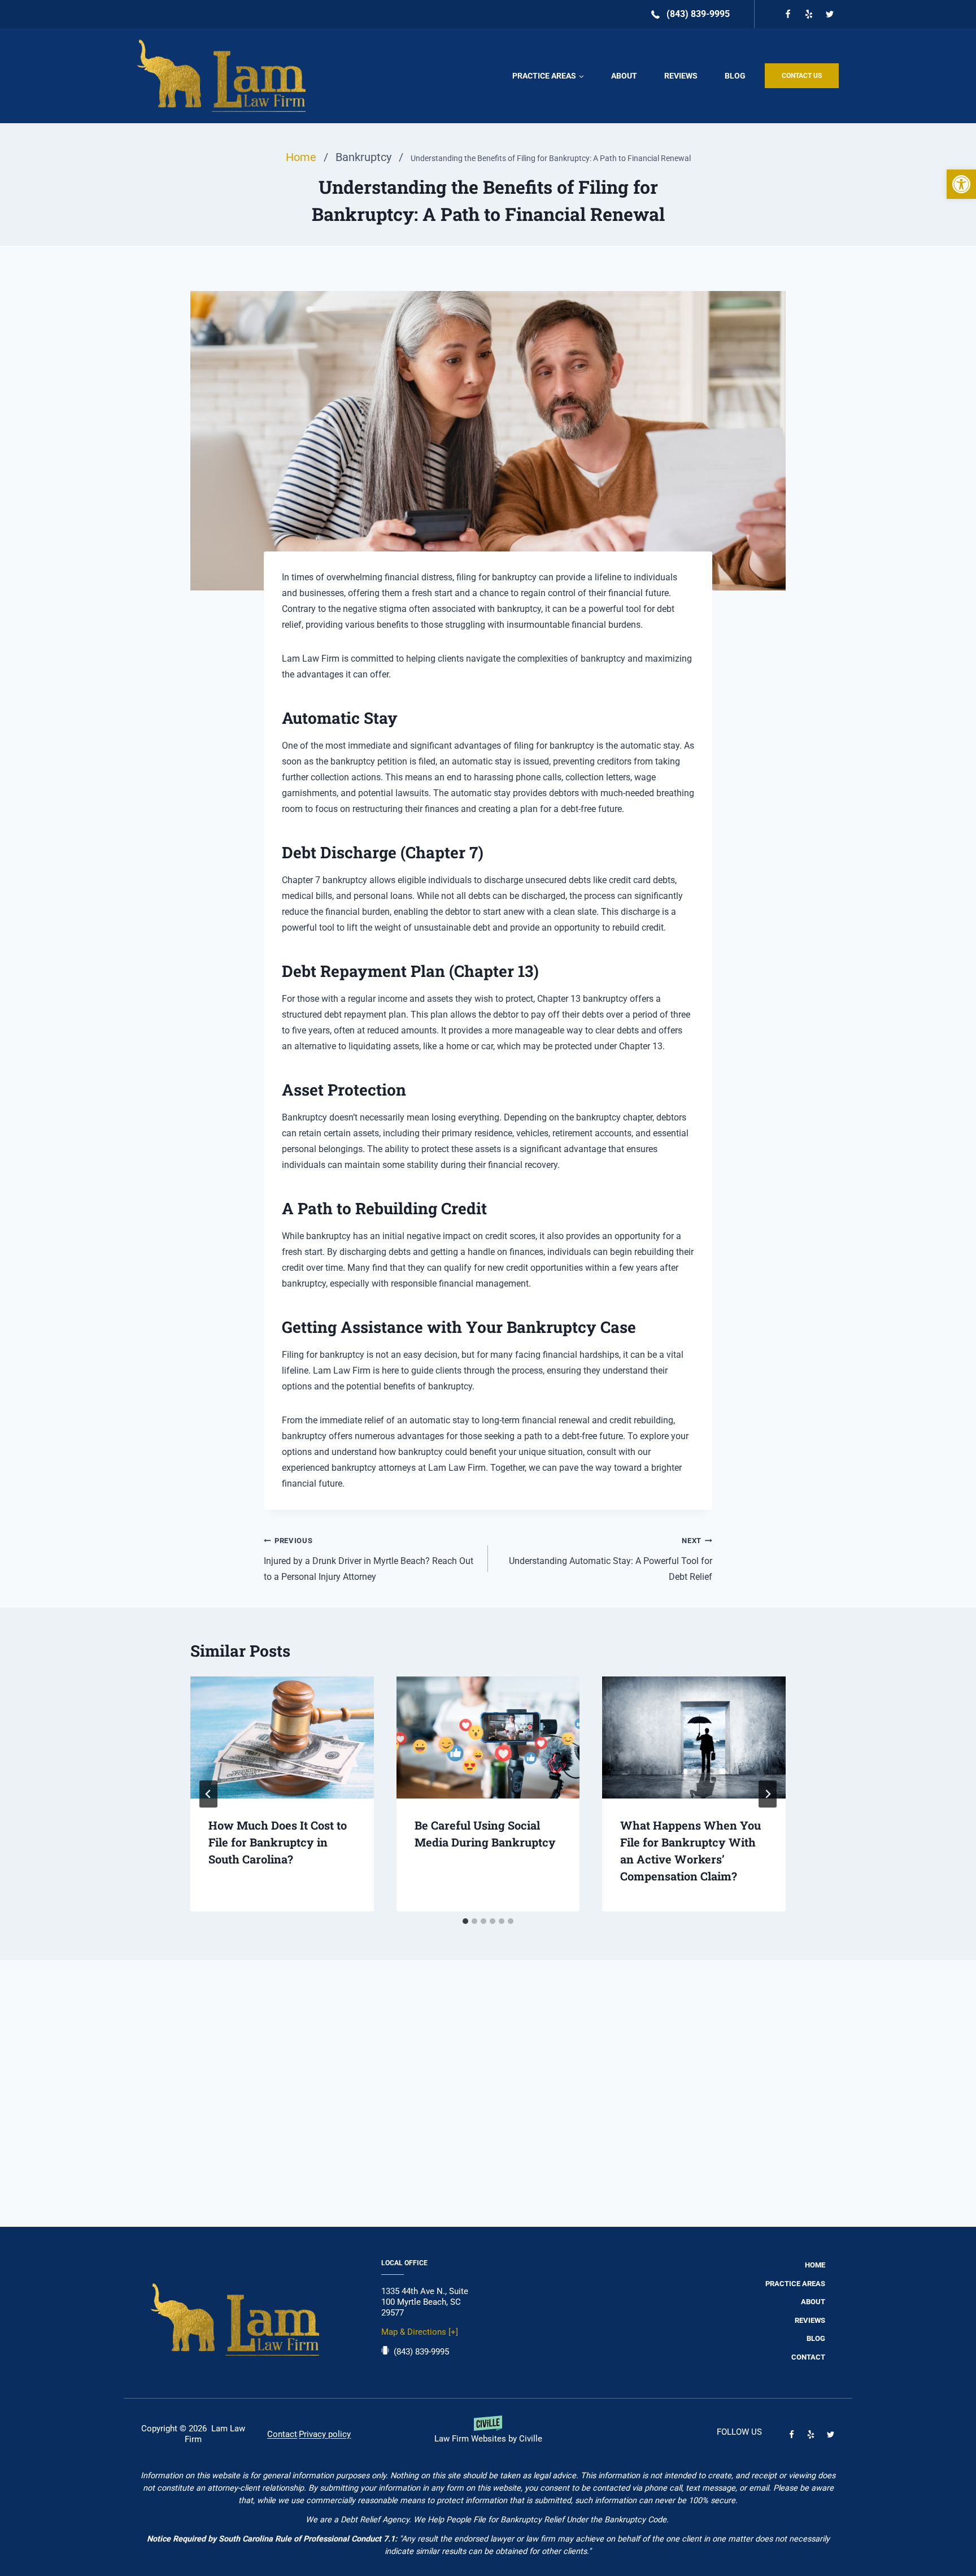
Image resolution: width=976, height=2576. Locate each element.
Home (815, 2265)
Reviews (681, 76)
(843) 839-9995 (421, 2352)
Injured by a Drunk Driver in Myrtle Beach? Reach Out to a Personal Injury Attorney (369, 1559)
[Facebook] (788, 14)
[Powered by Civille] (488, 2434)
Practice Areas (795, 2284)
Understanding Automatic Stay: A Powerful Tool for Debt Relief (611, 1559)
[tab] (465, 1921)
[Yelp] (809, 14)
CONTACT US (802, 76)
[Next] (768, 1794)
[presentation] (282, 1737)
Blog (735, 76)
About (624, 76)
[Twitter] (830, 14)
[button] (961, 184)
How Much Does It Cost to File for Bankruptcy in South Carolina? (278, 1842)
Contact (808, 2357)
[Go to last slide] (208, 1794)
